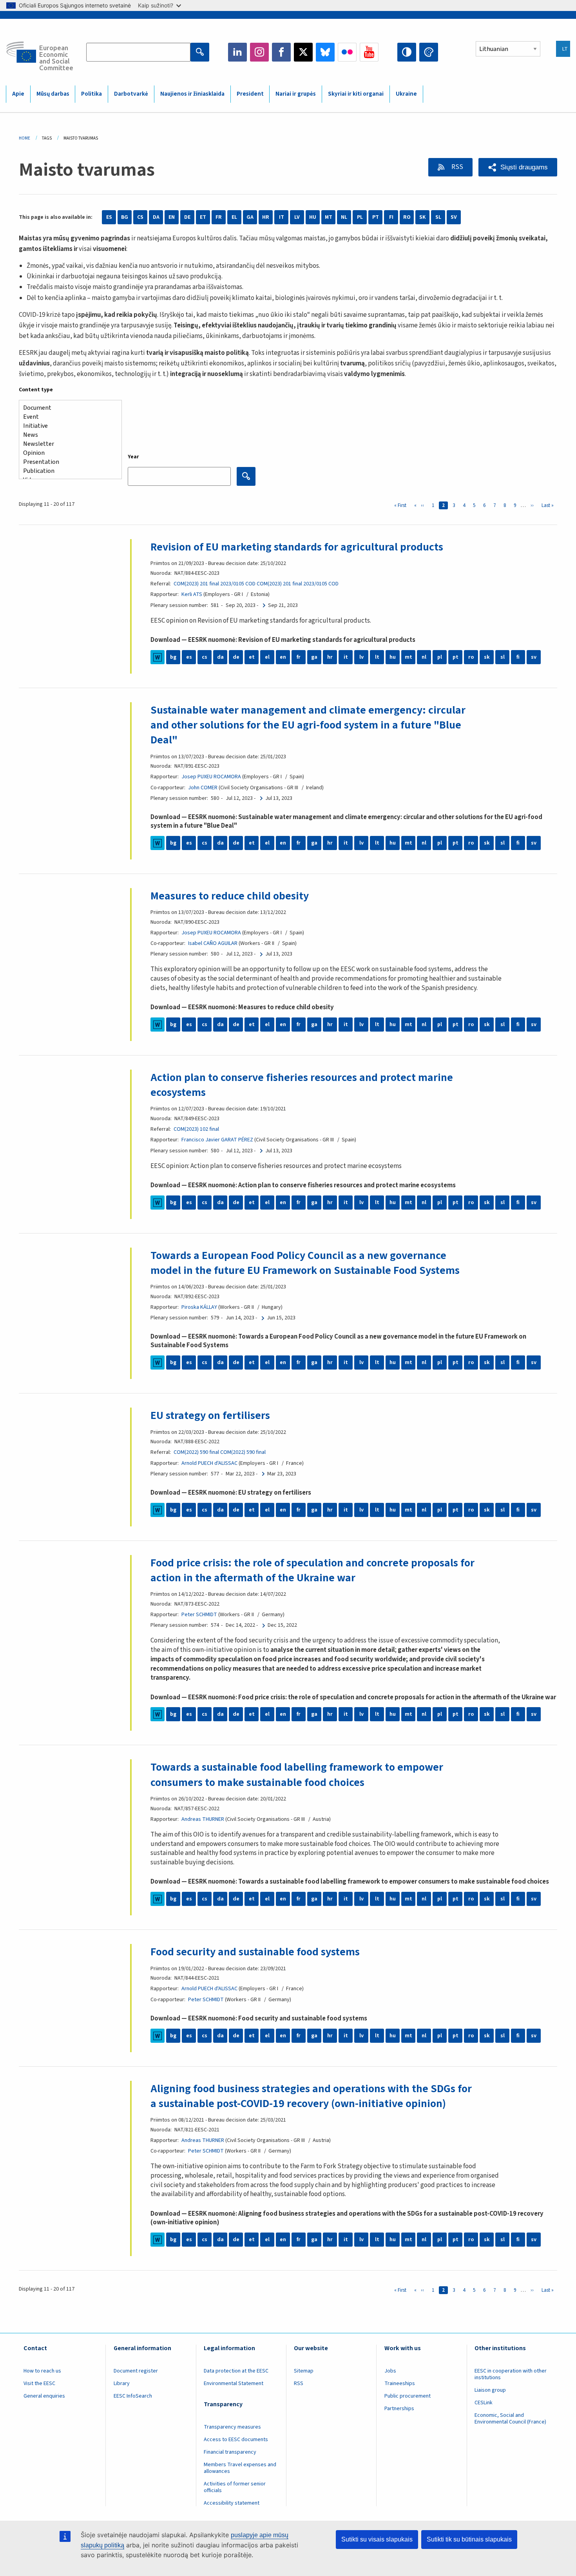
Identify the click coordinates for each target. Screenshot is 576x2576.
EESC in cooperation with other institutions (511, 2374)
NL (344, 217)
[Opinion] (67, 453)
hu (393, 657)
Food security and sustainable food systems (255, 1952)
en (283, 657)
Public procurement (408, 2396)
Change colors (429, 52)
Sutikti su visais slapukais (377, 2539)
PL (360, 217)
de (236, 657)
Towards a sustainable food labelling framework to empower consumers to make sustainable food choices (297, 1775)
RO (407, 217)
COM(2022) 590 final (196, 1452)
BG (125, 217)
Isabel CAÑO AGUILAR (213, 943)
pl (440, 657)
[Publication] (67, 471)
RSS (457, 167)
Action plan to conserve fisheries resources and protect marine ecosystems (302, 1085)
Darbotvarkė (131, 94)
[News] (67, 435)
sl (503, 657)
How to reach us (42, 2371)
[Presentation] (67, 462)
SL (438, 217)
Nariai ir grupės (296, 94)
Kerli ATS (192, 594)
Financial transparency (230, 2452)
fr (299, 657)
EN (172, 217)
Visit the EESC (39, 2383)
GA (250, 217)
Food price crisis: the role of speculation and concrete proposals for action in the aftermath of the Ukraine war (312, 1570)
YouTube (369, 52)
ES (109, 217)
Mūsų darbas (53, 94)
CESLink (484, 2403)
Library (122, 2383)
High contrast (407, 52)
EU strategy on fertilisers (210, 1415)
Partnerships (399, 2409)
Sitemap (304, 2371)
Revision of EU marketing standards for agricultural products (297, 547)
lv (361, 657)
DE (187, 217)
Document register (136, 2371)
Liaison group (490, 2390)
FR (219, 217)
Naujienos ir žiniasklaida (192, 94)
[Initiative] (67, 426)
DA (156, 217)
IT (282, 217)
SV (454, 217)
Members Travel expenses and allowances (240, 2468)
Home (24, 138)
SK (422, 217)
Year (133, 457)
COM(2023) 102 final (196, 1129)
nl (424, 657)
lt (377, 657)
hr (330, 657)
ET (203, 217)
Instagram (259, 52)
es (189, 657)
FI (391, 217)
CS (140, 217)
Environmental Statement (234, 2383)
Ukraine (406, 94)
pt (456, 657)
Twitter (303, 52)
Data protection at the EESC (236, 2371)
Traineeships (400, 2383)
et (252, 657)
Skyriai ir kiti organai (356, 94)
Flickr (347, 52)
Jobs (390, 2371)
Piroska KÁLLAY (199, 1307)
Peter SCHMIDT (199, 1615)
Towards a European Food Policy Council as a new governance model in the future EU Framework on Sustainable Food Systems (305, 1263)
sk (487, 657)
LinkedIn (237, 52)
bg (173, 657)
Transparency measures (232, 2427)
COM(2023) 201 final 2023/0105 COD (215, 584)
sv (534, 657)
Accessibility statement (232, 2503)
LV (297, 217)
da (220, 657)
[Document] (67, 408)
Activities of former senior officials (235, 2487)
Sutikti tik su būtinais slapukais (469, 2539)
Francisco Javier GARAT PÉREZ (217, 1140)
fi (518, 657)
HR (266, 217)
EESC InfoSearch (133, 2396)
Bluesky (325, 52)
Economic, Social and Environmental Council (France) (511, 2419)
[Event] (67, 417)
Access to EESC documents (236, 2440)
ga (314, 657)
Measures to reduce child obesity (230, 896)
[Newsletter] (67, 444)
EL (234, 217)
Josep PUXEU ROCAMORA (211, 777)
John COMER (203, 788)
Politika (91, 94)
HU (313, 217)
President (250, 94)
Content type (36, 390)
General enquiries (44, 2396)
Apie (18, 94)
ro (471, 657)
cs (205, 657)
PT (376, 217)
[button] (518, 167)
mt (408, 657)
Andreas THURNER (203, 1819)
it (346, 657)
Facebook (281, 52)
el (267, 657)
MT (329, 217)
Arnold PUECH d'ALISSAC (209, 1463)
